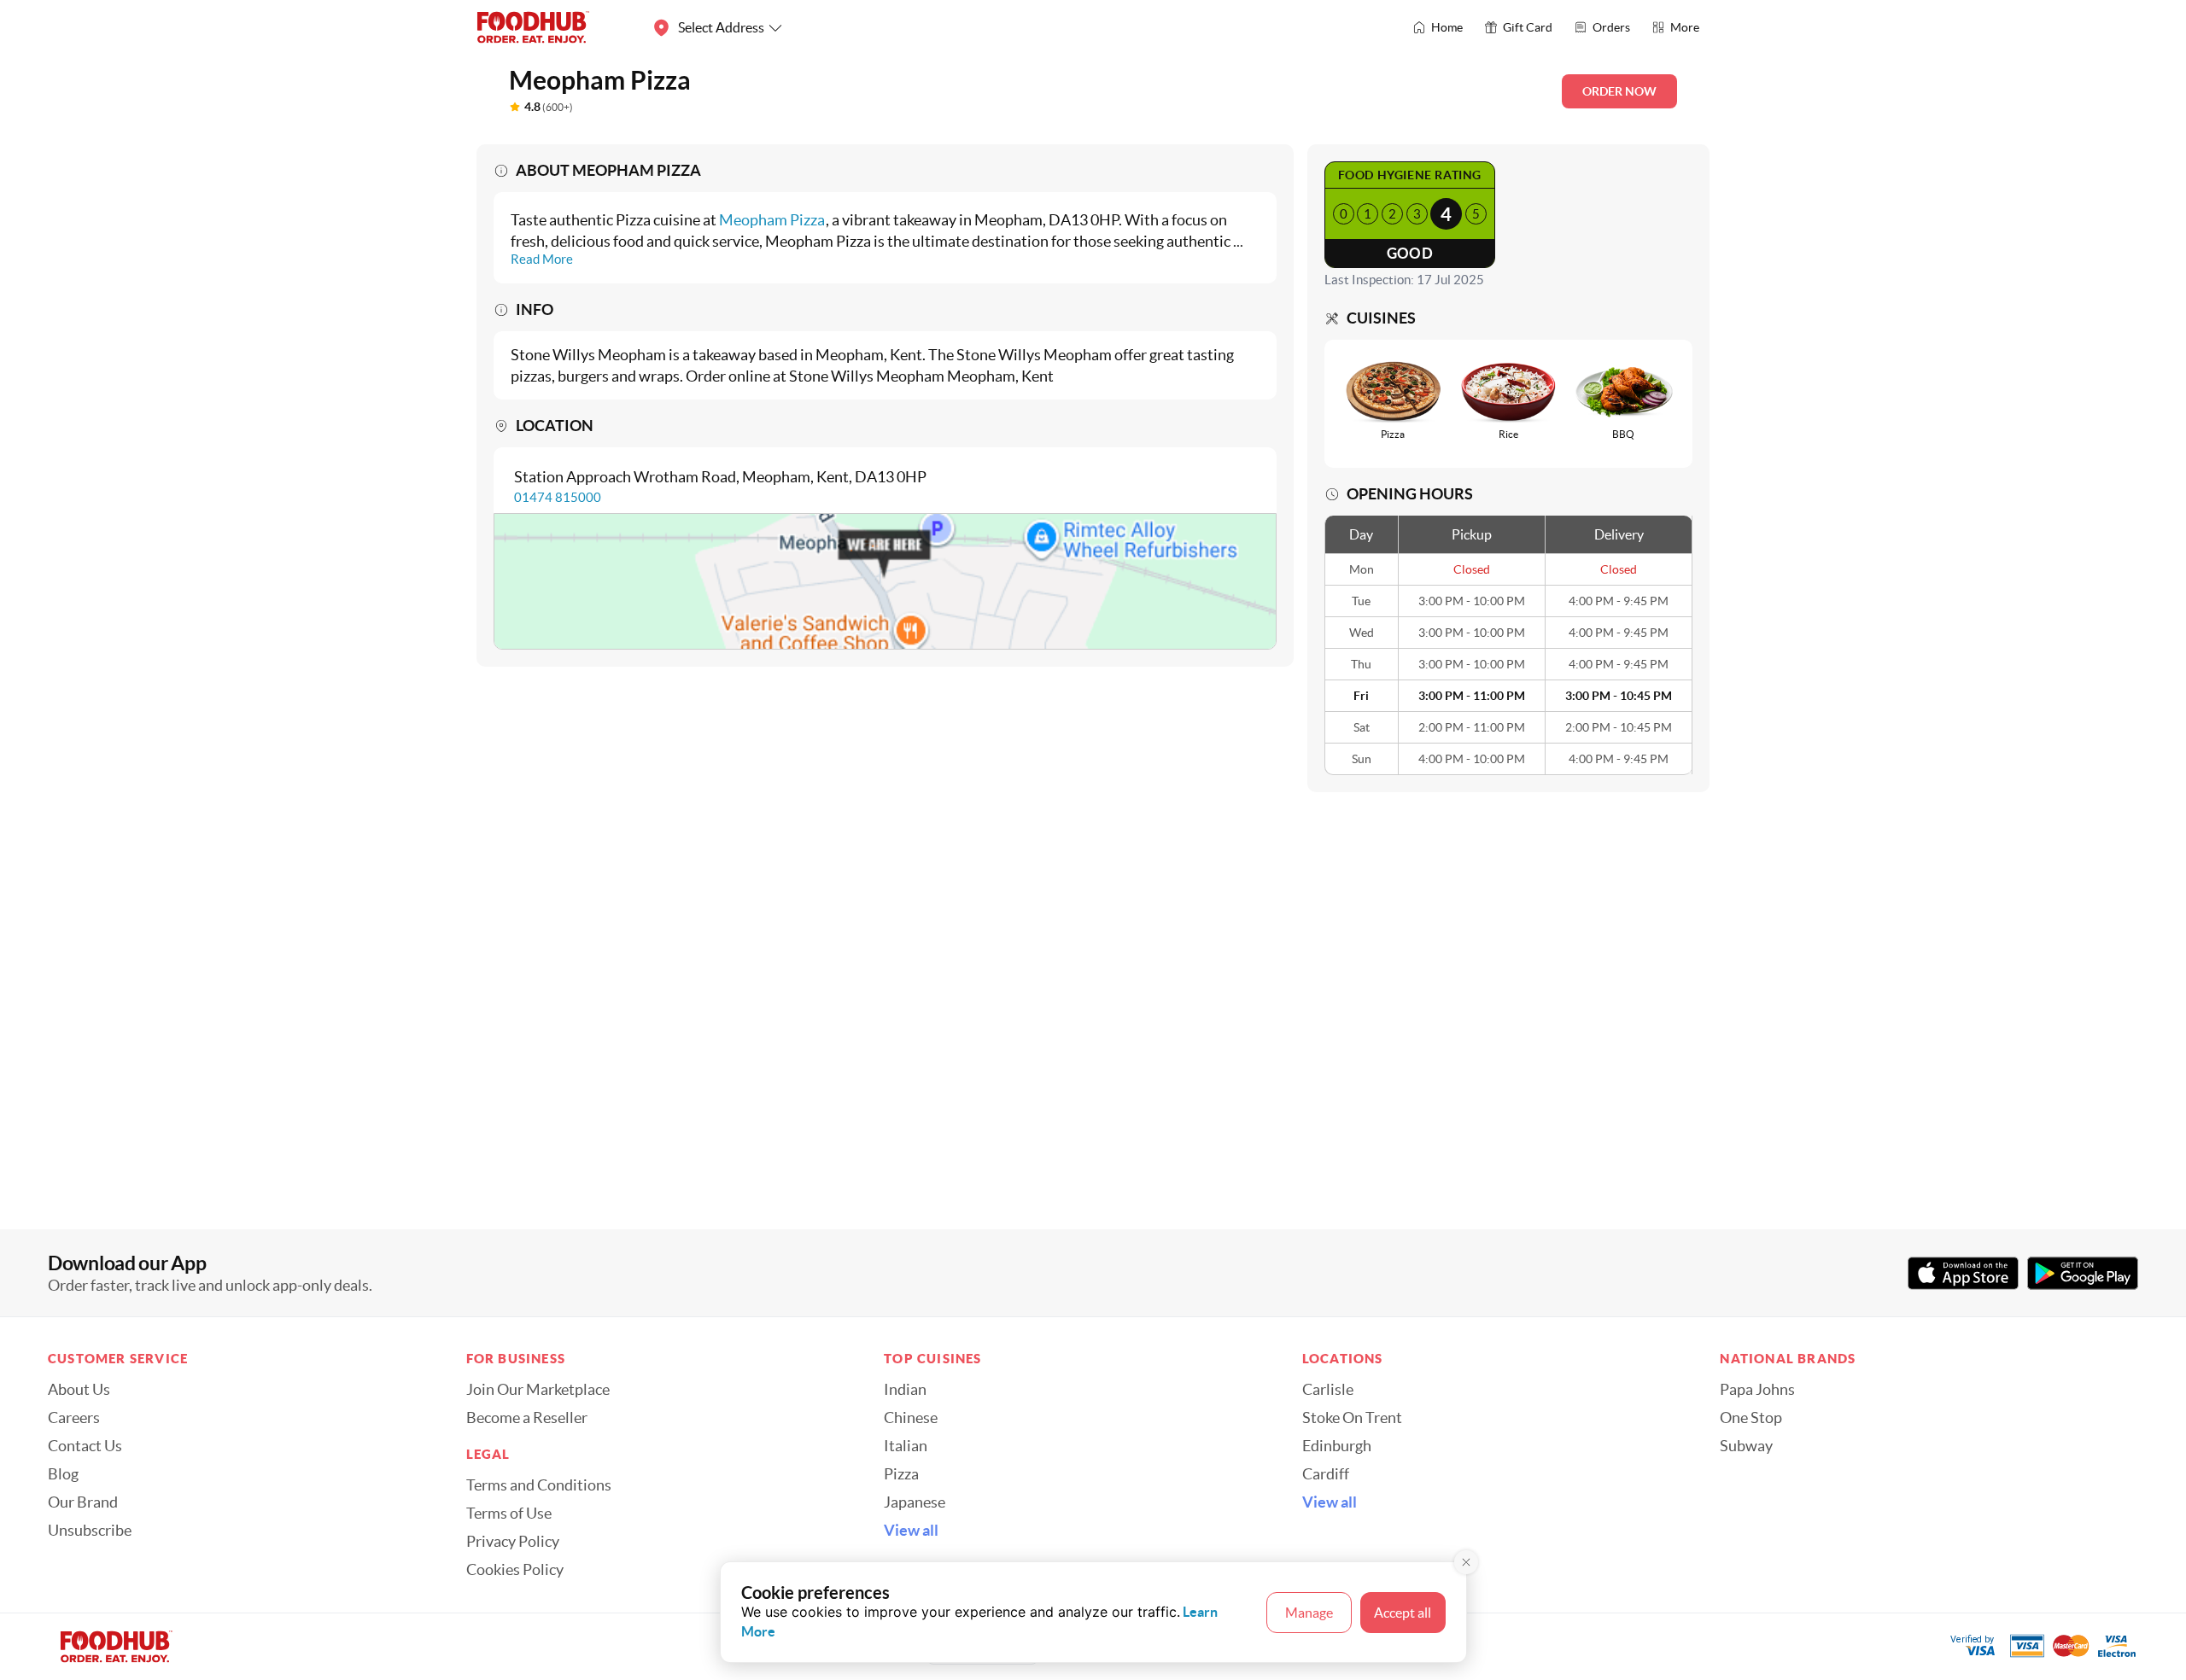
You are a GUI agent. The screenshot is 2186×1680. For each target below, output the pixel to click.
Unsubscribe (90, 1531)
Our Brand (83, 1502)
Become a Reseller (527, 1418)
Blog (63, 1474)
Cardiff (1326, 1474)
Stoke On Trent (1352, 1418)
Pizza (901, 1474)
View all (911, 1531)
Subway (1746, 1446)
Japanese (915, 1502)
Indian (905, 1390)
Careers (74, 1418)
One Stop (1751, 1418)
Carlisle (1328, 1390)
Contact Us (85, 1446)
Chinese (911, 1418)
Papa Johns (1757, 1390)
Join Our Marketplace (538, 1390)
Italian (906, 1446)
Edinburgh (1337, 1446)
